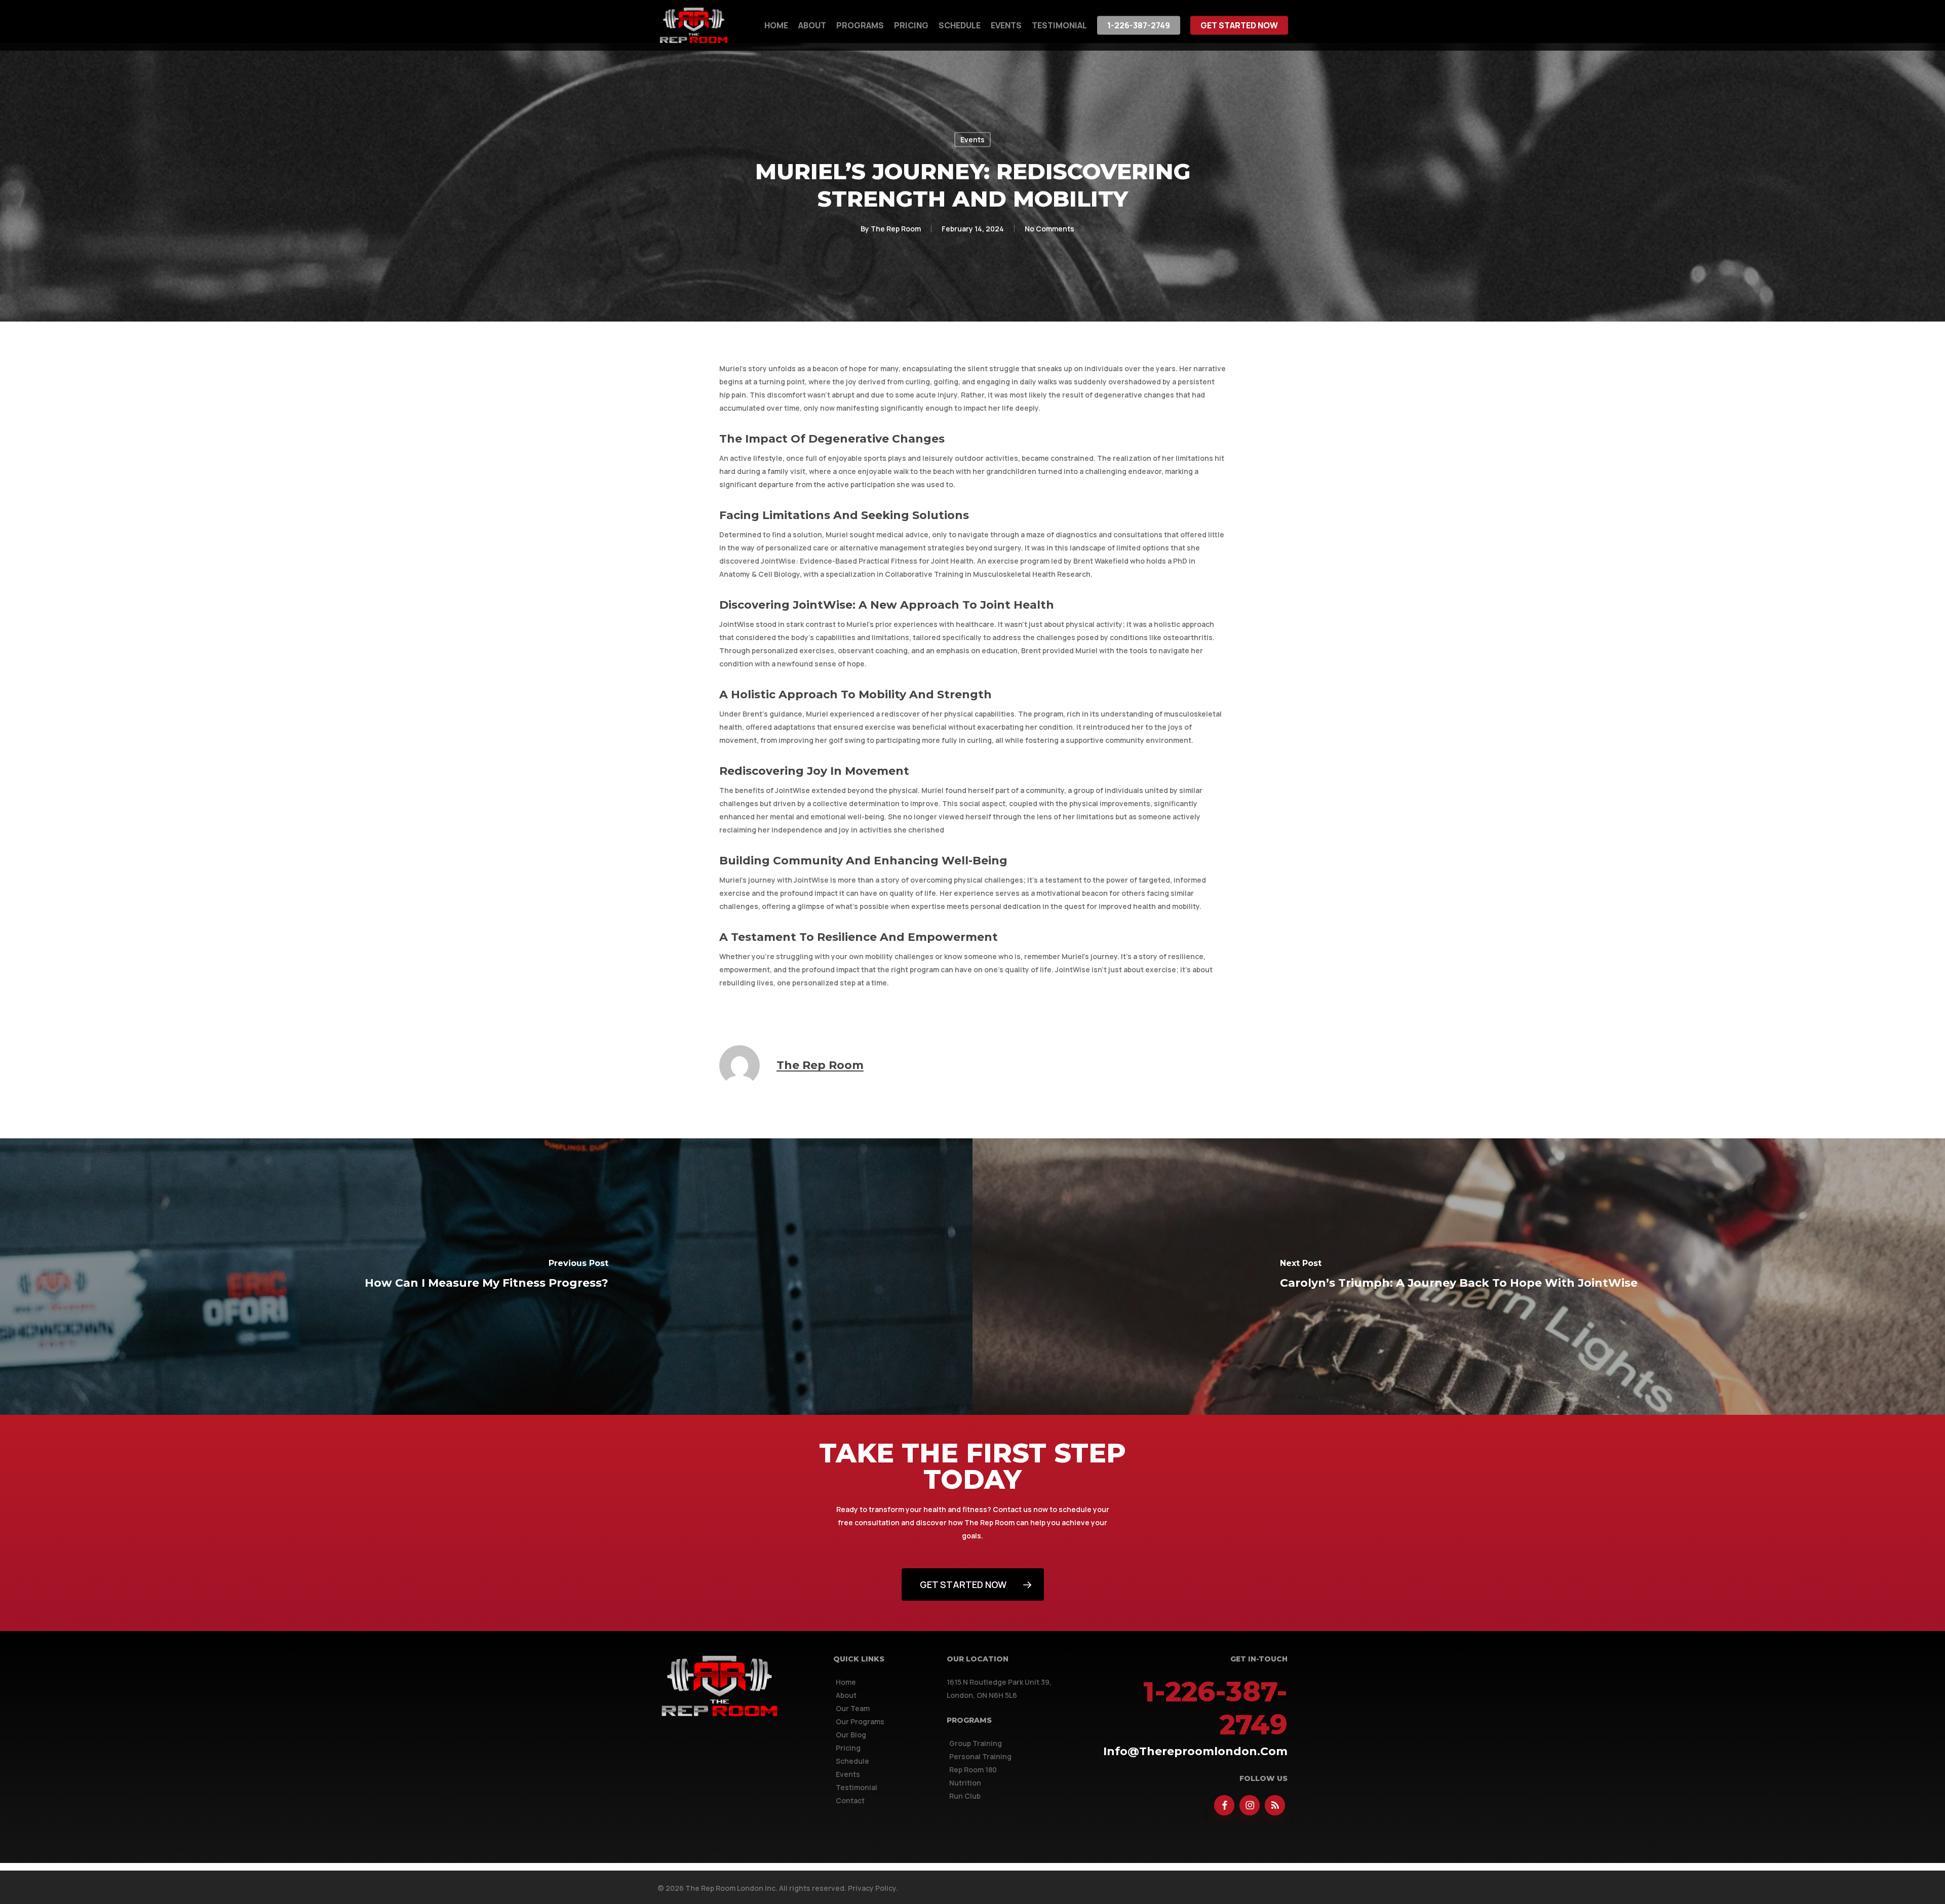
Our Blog (851, 1735)
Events (972, 140)
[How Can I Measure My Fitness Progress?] (486, 1277)
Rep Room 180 (973, 1770)
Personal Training (980, 1756)
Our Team (853, 1708)
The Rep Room (896, 229)
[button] (973, 1584)
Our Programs (860, 1721)
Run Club (965, 1796)
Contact (850, 1800)
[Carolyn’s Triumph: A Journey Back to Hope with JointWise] (1459, 1277)
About (846, 1695)
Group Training (976, 1743)
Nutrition (965, 1783)
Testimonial (857, 1787)
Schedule (852, 1761)
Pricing (848, 1748)
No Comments (1049, 229)
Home (846, 1682)
